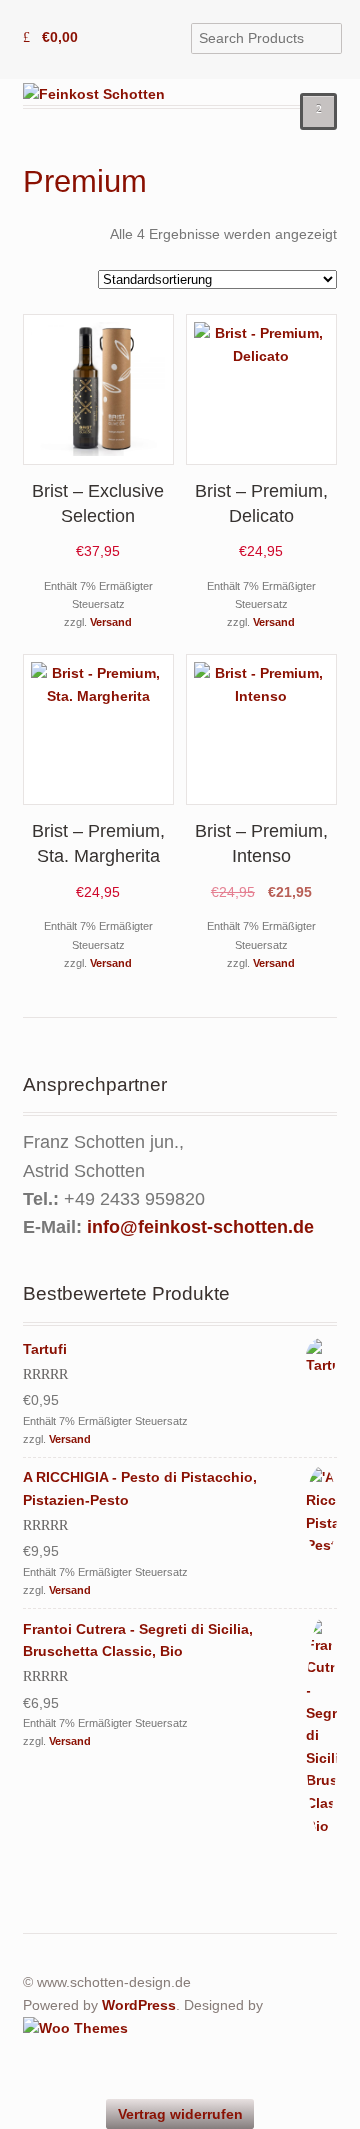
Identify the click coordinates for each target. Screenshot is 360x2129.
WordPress (139, 2005)
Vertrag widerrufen (180, 2114)
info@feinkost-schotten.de (200, 1227)
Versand (111, 622)
